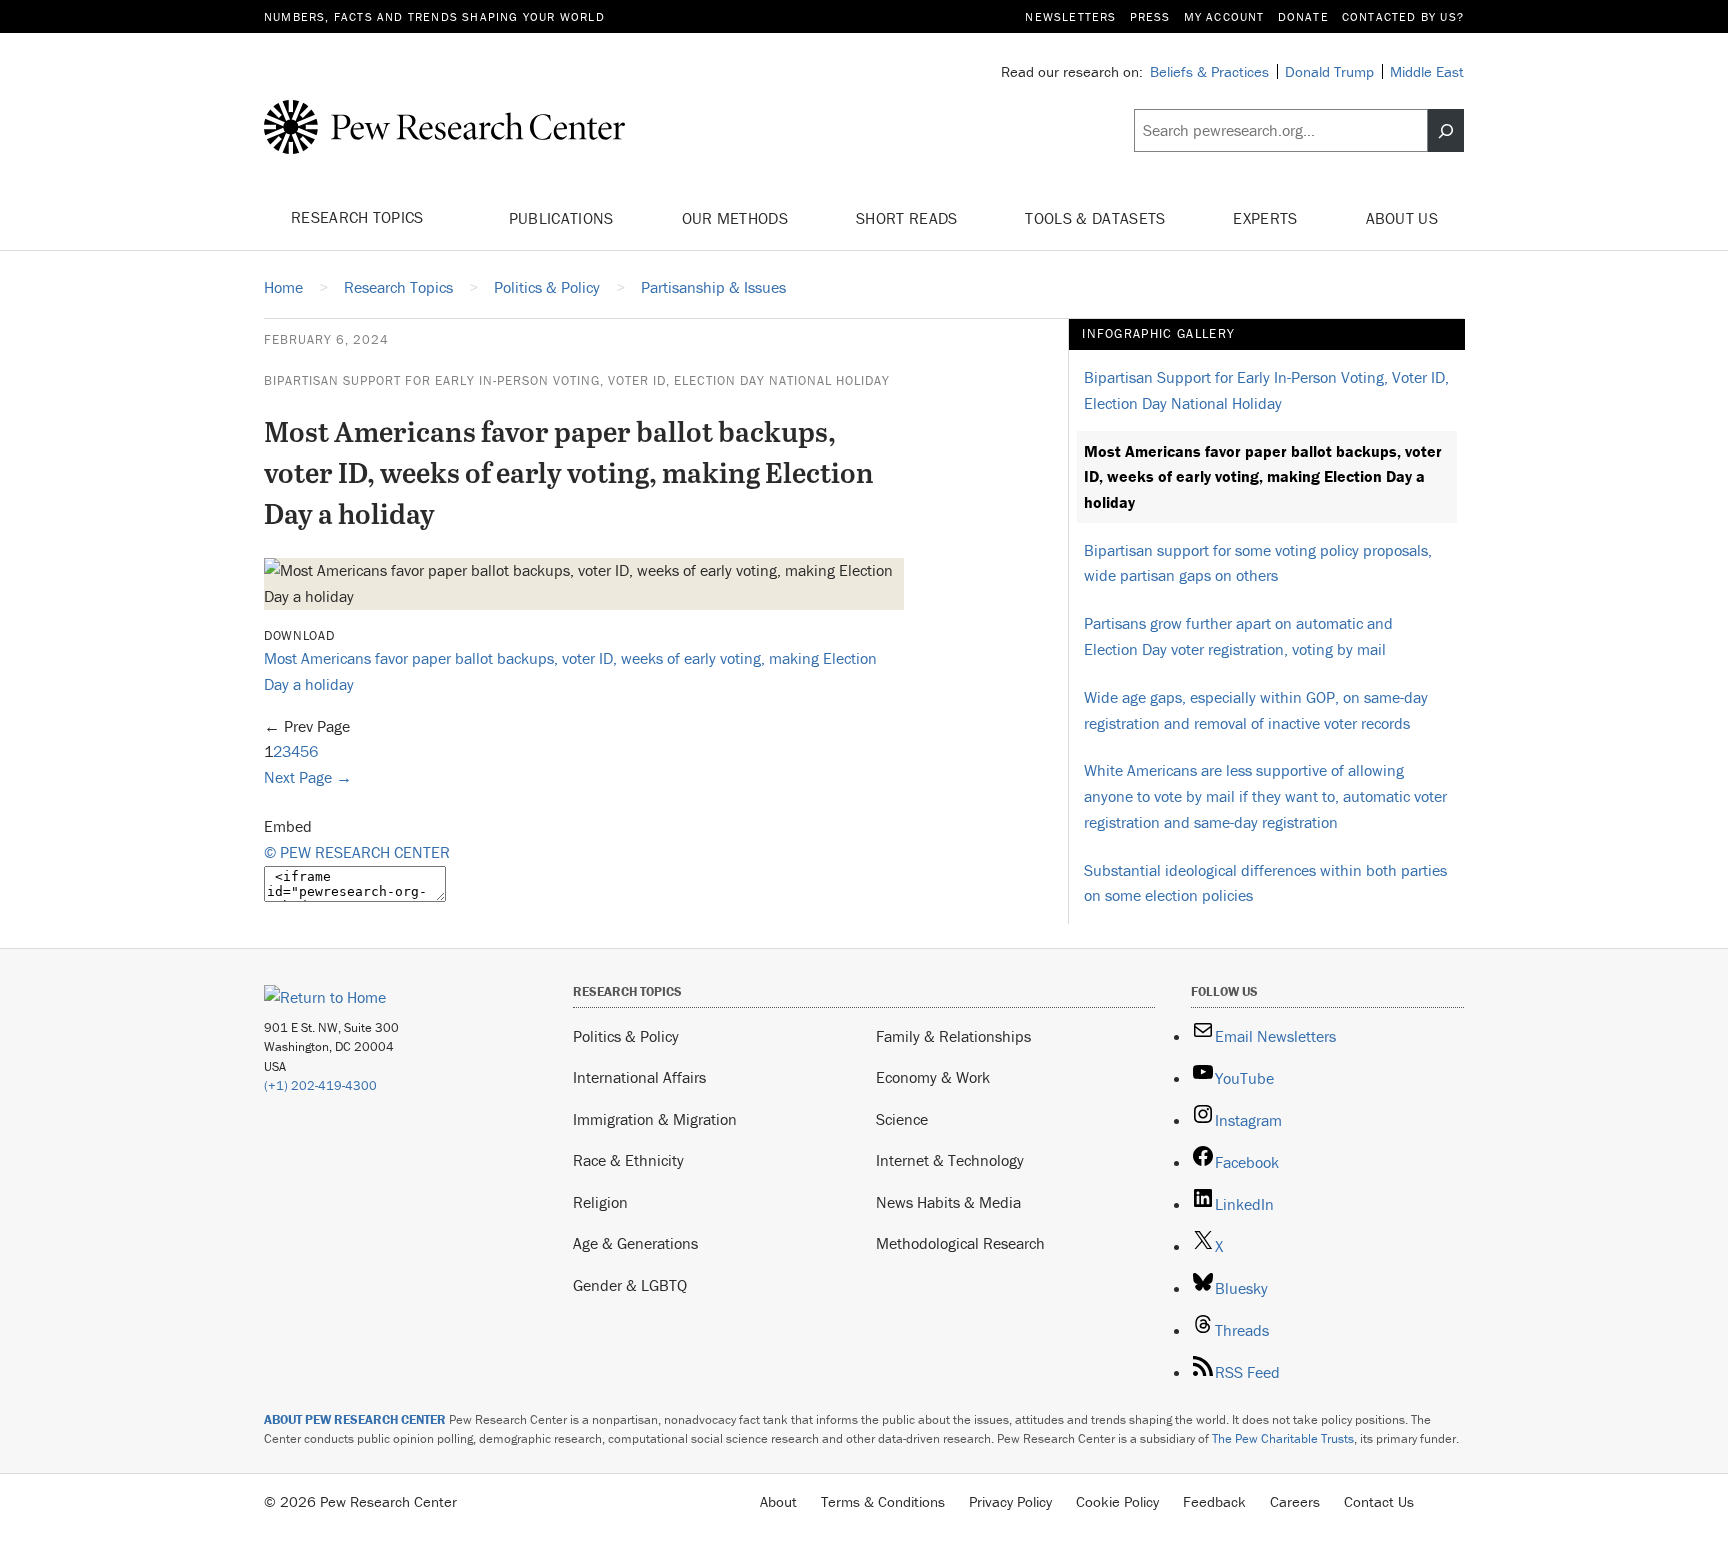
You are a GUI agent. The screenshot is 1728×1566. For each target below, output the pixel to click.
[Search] (1446, 131)
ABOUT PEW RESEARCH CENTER (355, 1419)
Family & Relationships (953, 1036)
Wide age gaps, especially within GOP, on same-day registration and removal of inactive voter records (1256, 710)
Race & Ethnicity (628, 1160)
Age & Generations (635, 1243)
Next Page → (308, 777)
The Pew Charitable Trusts (1283, 1438)
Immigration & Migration (655, 1119)
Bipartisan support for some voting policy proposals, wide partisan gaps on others (1258, 563)
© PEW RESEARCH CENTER (357, 852)
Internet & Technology (950, 1160)
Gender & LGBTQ (630, 1285)
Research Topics (359, 217)
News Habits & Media (948, 1202)
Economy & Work (933, 1077)
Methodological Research (960, 1243)
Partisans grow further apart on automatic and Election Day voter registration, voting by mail (1238, 636)
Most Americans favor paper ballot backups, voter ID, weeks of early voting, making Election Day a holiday (1263, 476)
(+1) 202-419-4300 (320, 1085)
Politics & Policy (626, 1036)
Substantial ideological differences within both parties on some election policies (1265, 883)
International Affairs (639, 1077)
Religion (600, 1202)
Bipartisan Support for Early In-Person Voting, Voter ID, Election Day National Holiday (577, 380)
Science (902, 1119)
